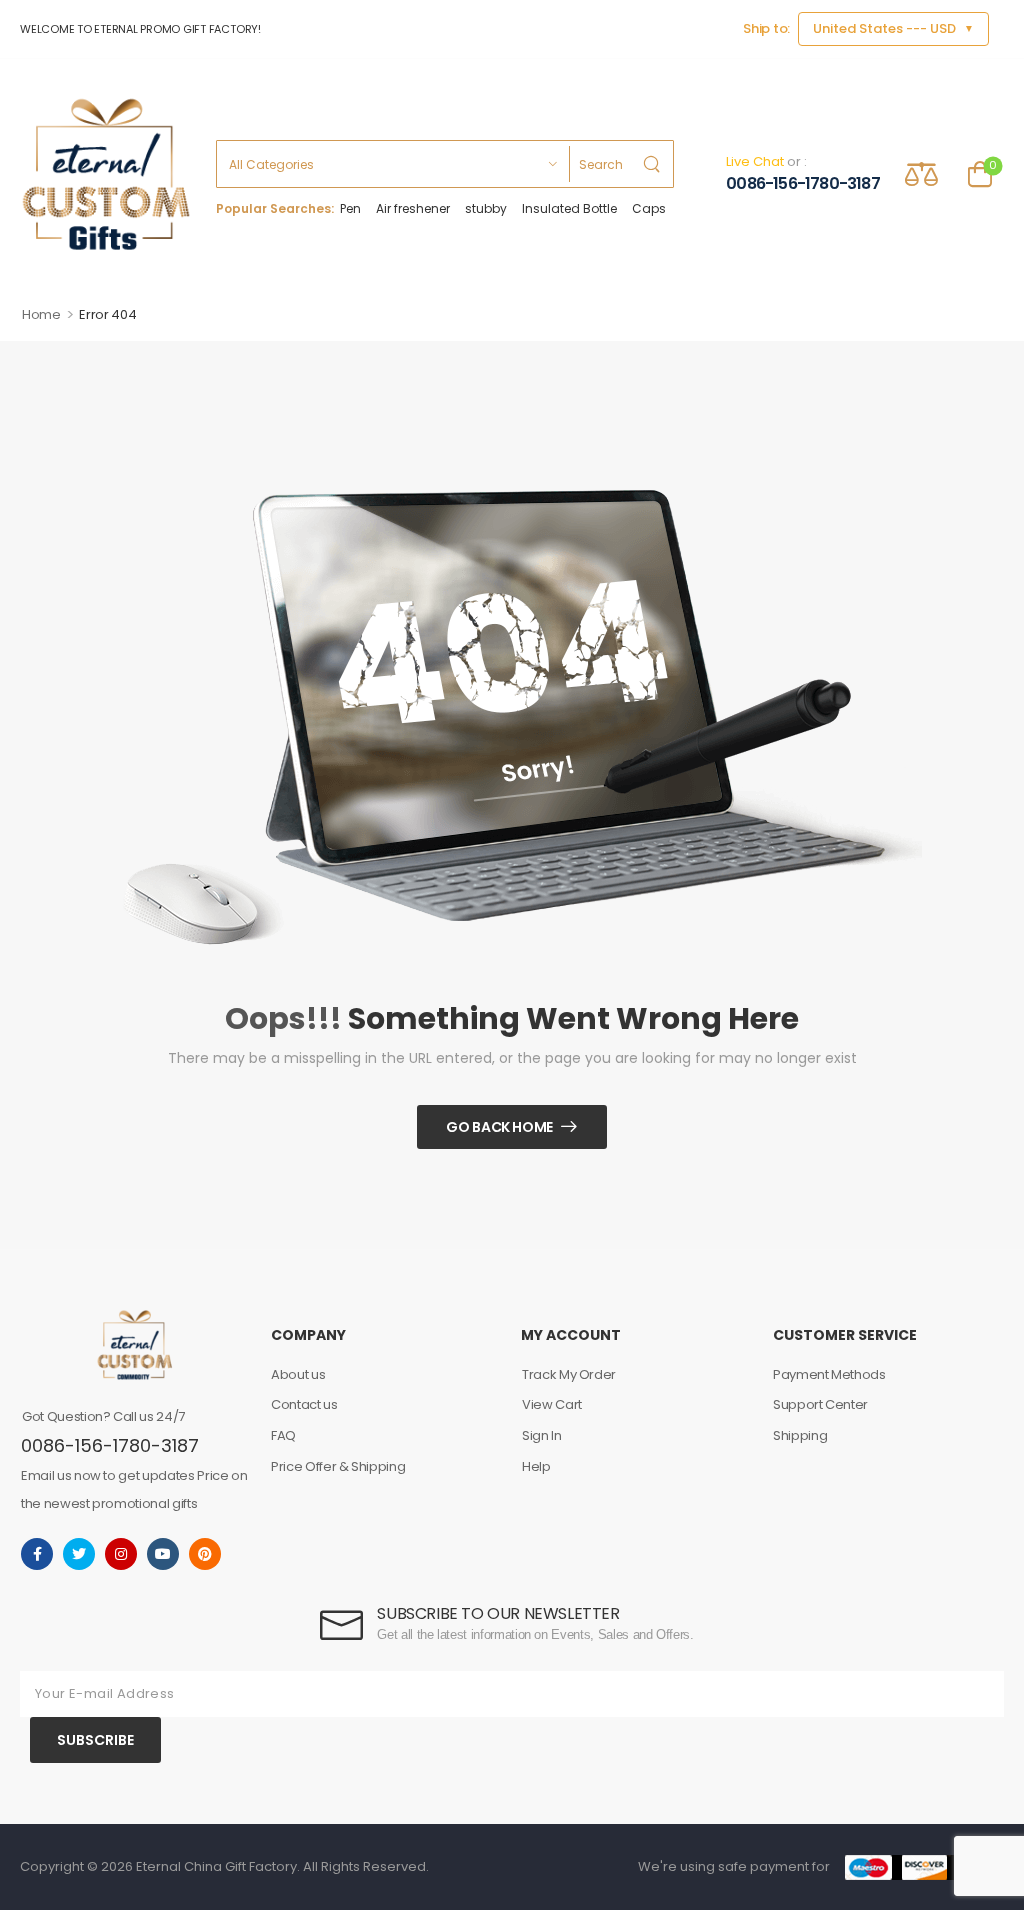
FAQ (283, 1435)
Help (536, 1466)
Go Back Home (499, 1127)
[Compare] (921, 173)
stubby (486, 209)
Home (41, 314)
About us (298, 1374)
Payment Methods (829, 1374)
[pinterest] (205, 1554)
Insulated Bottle (569, 209)
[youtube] (163, 1554)
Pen (350, 209)
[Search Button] (653, 164)
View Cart (552, 1404)
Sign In (542, 1435)
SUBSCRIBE (95, 1740)
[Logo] (106, 174)
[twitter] (79, 1554)
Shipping (800, 1435)
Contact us (304, 1404)
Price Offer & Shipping (338, 1466)
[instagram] (121, 1554)
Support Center (820, 1404)
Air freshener (413, 209)
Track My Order (569, 1374)
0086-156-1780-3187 (803, 184)
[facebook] (37, 1554)
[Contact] (711, 174)
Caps (649, 209)
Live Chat (755, 161)
